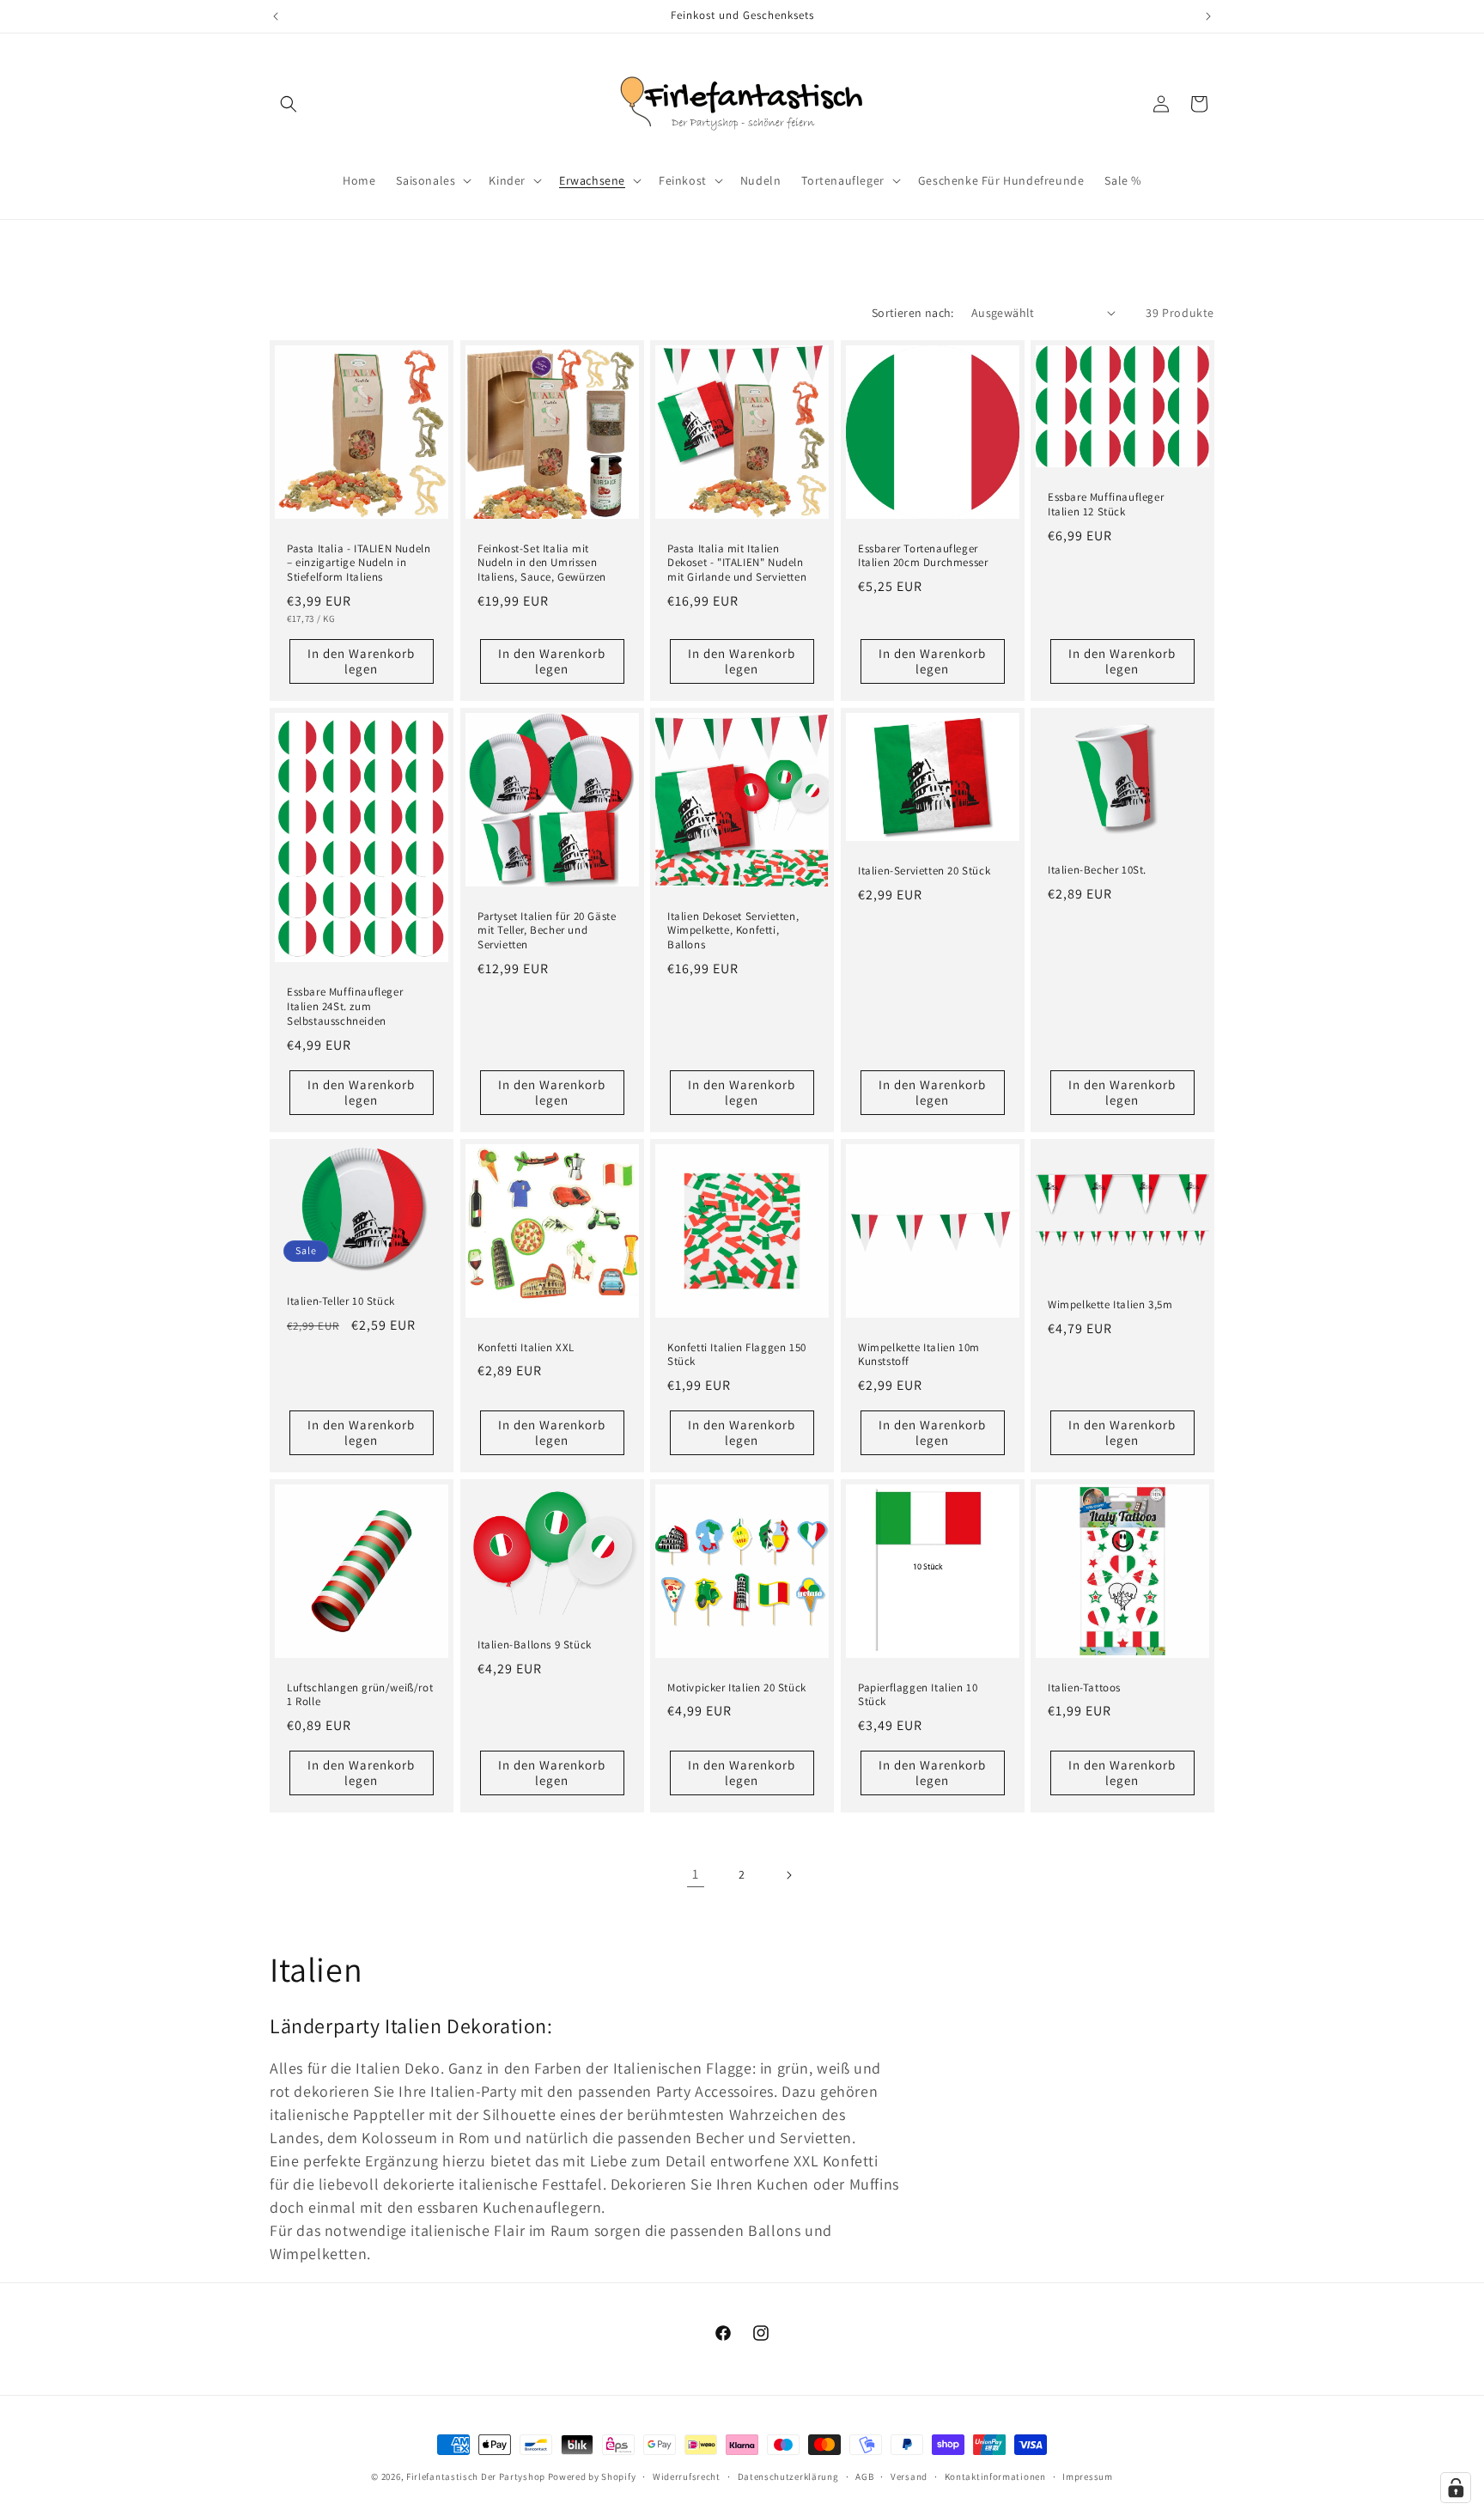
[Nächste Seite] (788, 1875)
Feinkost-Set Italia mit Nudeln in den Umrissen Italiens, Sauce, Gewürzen (542, 563)
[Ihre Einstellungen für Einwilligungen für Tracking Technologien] (1456, 2488)
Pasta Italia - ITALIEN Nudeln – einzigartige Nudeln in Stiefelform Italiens (359, 563)
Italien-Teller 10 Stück (341, 1301)
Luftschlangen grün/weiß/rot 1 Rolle (360, 1695)
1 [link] (696, 1874)
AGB (864, 2476)
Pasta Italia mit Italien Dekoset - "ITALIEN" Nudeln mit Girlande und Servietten (737, 563)
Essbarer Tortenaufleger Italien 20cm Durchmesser (923, 555)
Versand (909, 2476)
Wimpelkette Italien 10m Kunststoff (919, 1355)
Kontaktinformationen (995, 2476)
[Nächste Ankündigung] (1208, 16)
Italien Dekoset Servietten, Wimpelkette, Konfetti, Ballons (733, 931)
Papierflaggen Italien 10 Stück (918, 1695)
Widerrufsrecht (687, 2476)
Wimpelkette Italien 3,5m (1110, 1305)
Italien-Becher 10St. (1097, 870)
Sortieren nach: (913, 313)
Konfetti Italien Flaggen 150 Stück (737, 1355)
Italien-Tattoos (1084, 1688)
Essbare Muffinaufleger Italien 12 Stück (1106, 505)
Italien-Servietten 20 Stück (924, 871)
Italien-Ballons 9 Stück (535, 1645)
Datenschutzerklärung (788, 2476)
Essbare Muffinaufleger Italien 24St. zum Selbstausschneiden (345, 1007)
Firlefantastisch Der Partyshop (476, 2476)
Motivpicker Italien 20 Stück (737, 1688)
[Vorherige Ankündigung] (276, 16)
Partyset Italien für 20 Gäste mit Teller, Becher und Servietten (547, 931)
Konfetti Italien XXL (526, 1348)
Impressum (1087, 2476)
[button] (289, 104)
